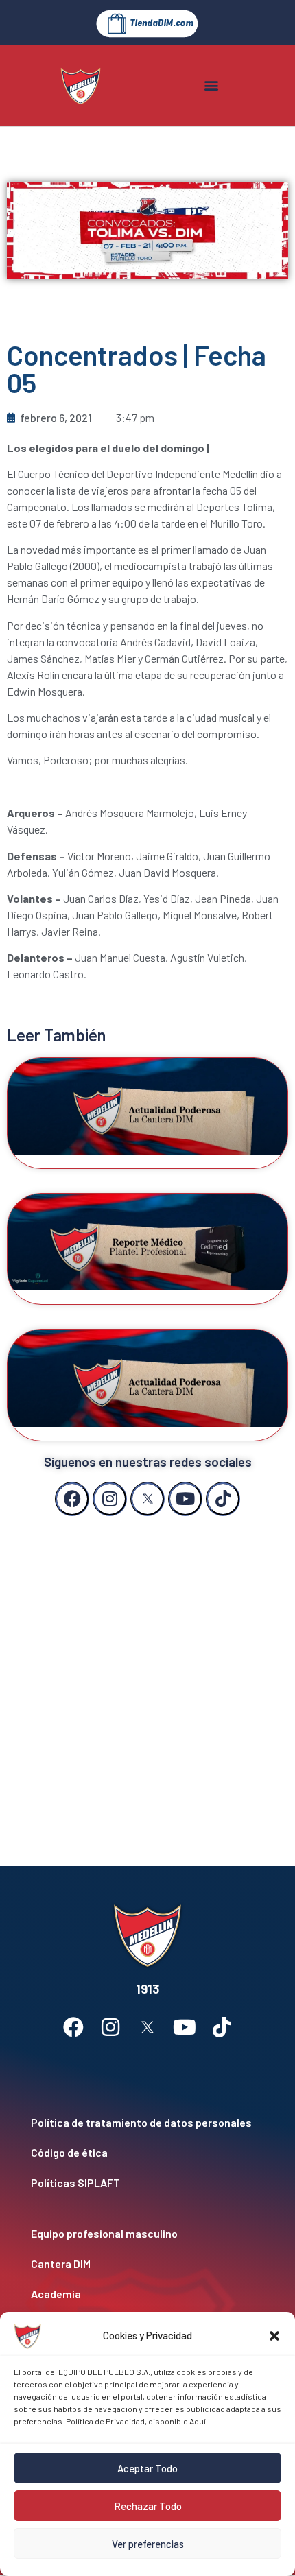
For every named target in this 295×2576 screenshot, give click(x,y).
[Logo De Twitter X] (147, 1499)
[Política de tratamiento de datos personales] (147, 2123)
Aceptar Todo (147, 2468)
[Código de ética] (147, 2153)
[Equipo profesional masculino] (147, 2234)
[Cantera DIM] (147, 2264)
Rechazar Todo (148, 2506)
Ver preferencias (148, 2544)
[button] (274, 2336)
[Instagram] (110, 1499)
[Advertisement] (147, 1677)
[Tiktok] (223, 1499)
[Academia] (147, 2294)
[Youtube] (185, 1499)
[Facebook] (72, 1499)
